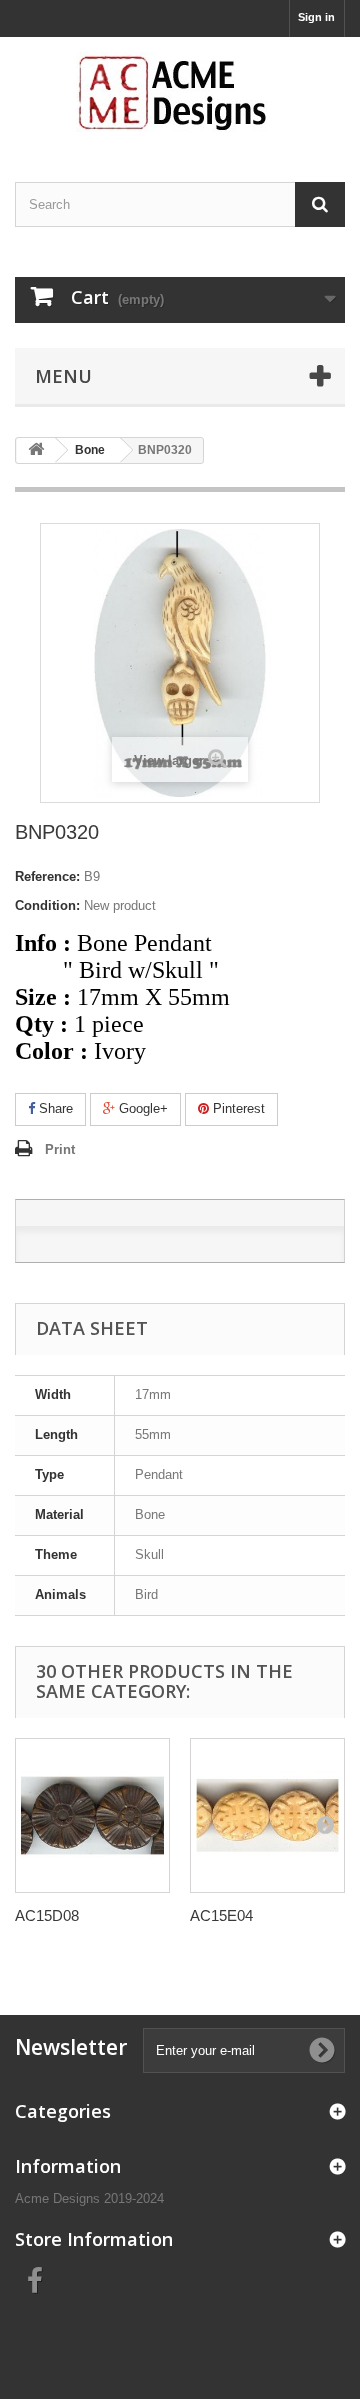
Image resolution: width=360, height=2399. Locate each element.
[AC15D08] (92, 1815)
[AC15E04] (267, 1815)
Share (54, 1108)
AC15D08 (47, 1915)
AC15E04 (221, 1915)
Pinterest (237, 1108)
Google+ (141, 1108)
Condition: (47, 905)
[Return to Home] (36, 450)
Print (60, 1149)
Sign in (316, 17)
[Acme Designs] (180, 92)
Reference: (47, 876)
